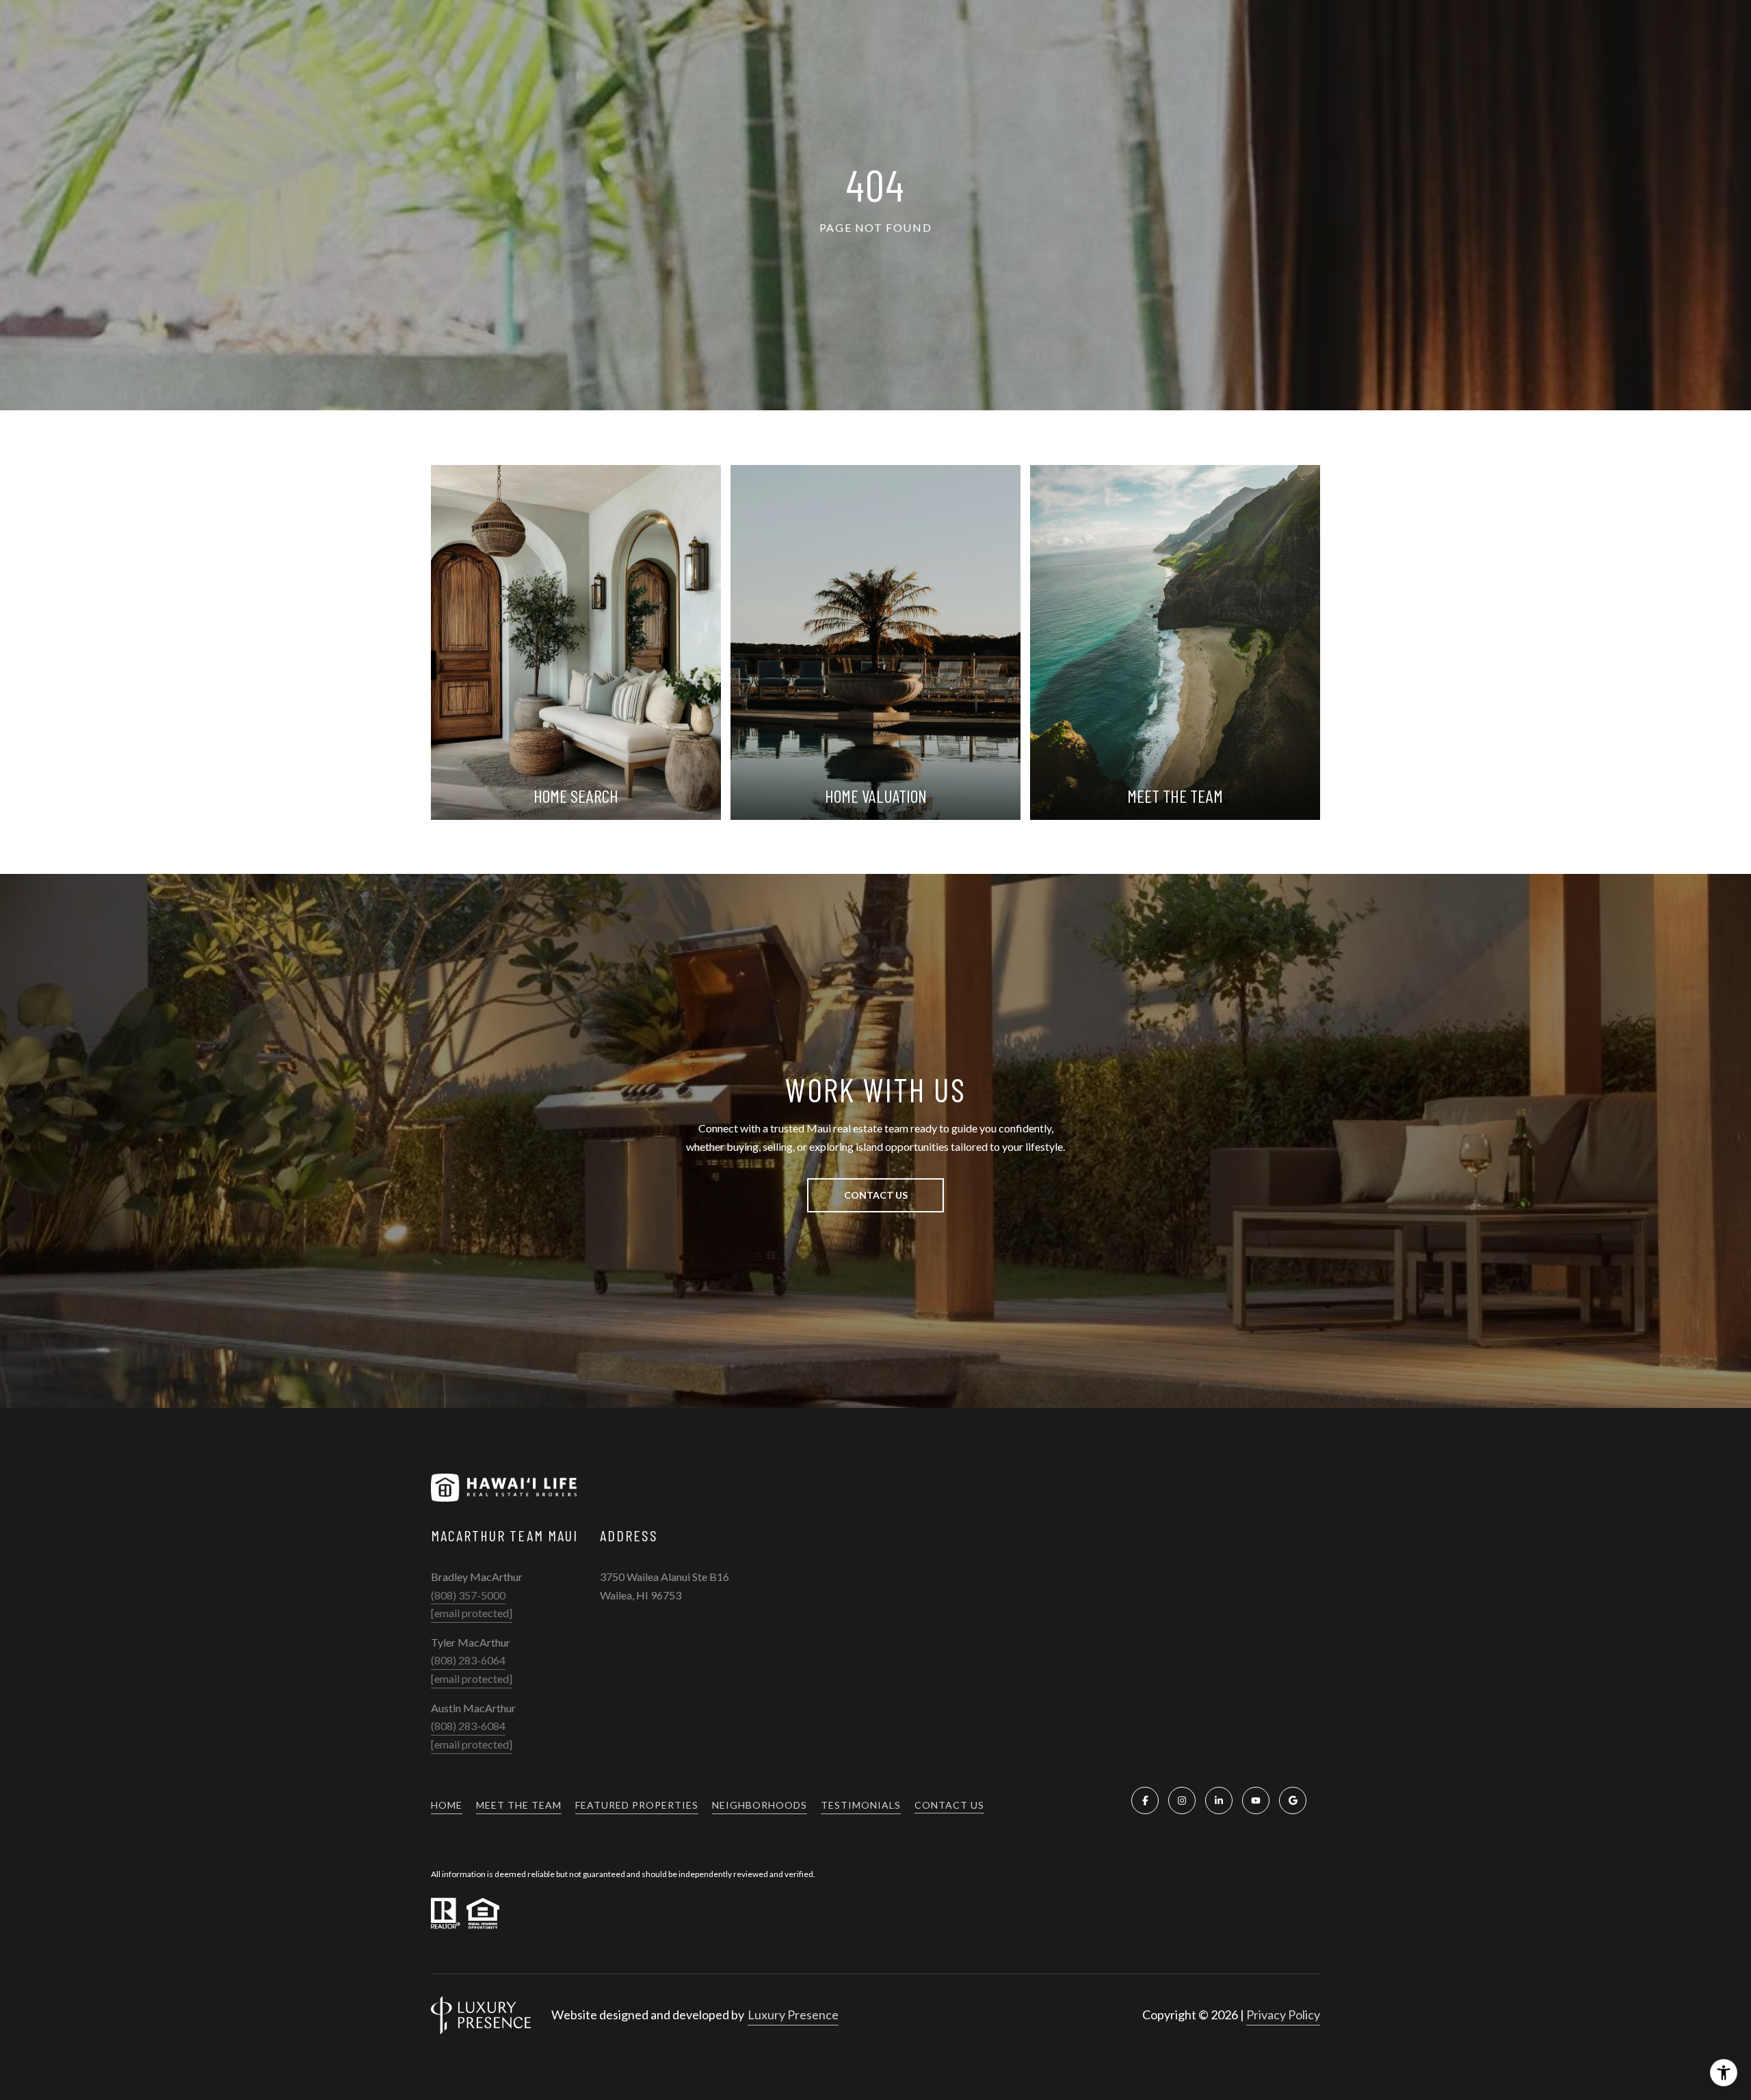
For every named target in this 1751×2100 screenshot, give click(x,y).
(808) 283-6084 (468, 1726)
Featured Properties (637, 1805)
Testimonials (861, 1805)
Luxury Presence (793, 2015)
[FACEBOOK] (1145, 1800)
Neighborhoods (760, 1805)
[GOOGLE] (1293, 1800)
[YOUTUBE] (1256, 1800)
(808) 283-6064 (468, 1660)
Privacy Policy (1283, 2015)
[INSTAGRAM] (1182, 1800)
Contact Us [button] (876, 1195)
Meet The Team (519, 1805)
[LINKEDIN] (1219, 1800)
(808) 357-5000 (468, 1595)
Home (447, 1805)
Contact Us (949, 1805)
